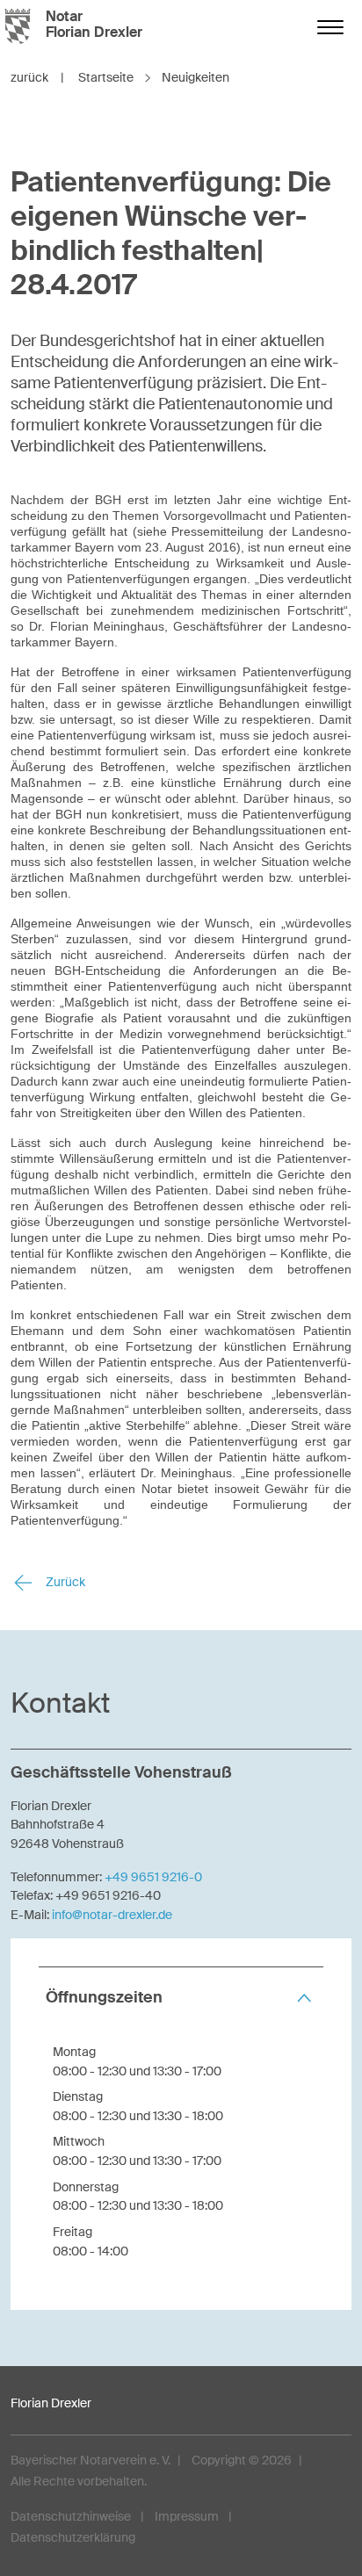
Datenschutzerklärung (73, 2537)
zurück (37, 77)
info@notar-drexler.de (112, 1915)
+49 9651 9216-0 (153, 1877)
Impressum (187, 2516)
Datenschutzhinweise (71, 2516)
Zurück (64, 1582)
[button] (181, 1998)
